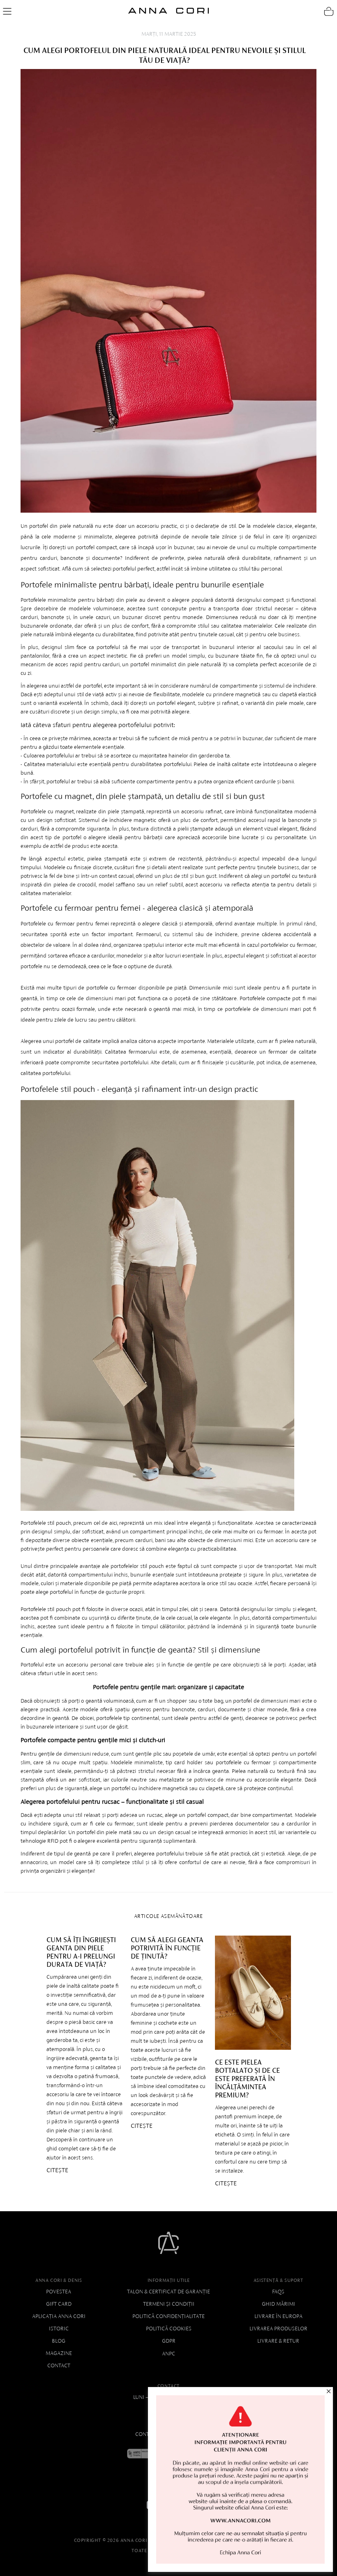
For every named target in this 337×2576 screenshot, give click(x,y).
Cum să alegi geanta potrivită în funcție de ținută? (167, 1948)
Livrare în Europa (278, 2316)
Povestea (59, 2292)
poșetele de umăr (194, 1754)
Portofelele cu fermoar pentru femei (65, 924)
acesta (110, 846)
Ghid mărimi (278, 2304)
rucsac (155, 1815)
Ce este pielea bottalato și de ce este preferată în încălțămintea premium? (247, 2079)
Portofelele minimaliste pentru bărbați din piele (79, 600)
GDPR (169, 2341)
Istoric (59, 2329)
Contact (59, 2365)
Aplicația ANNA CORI (59, 2316)
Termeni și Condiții (169, 2304)
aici (113, 1523)
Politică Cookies (169, 2329)
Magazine (59, 2353)
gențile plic (148, 1754)
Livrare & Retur (278, 2341)
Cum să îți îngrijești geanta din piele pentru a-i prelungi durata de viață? (81, 1952)
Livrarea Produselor (278, 2329)
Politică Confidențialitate (168, 2316)
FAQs (278, 2292)
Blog (59, 2341)
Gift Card (59, 2304)
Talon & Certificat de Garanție (168, 2292)
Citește (57, 2170)
